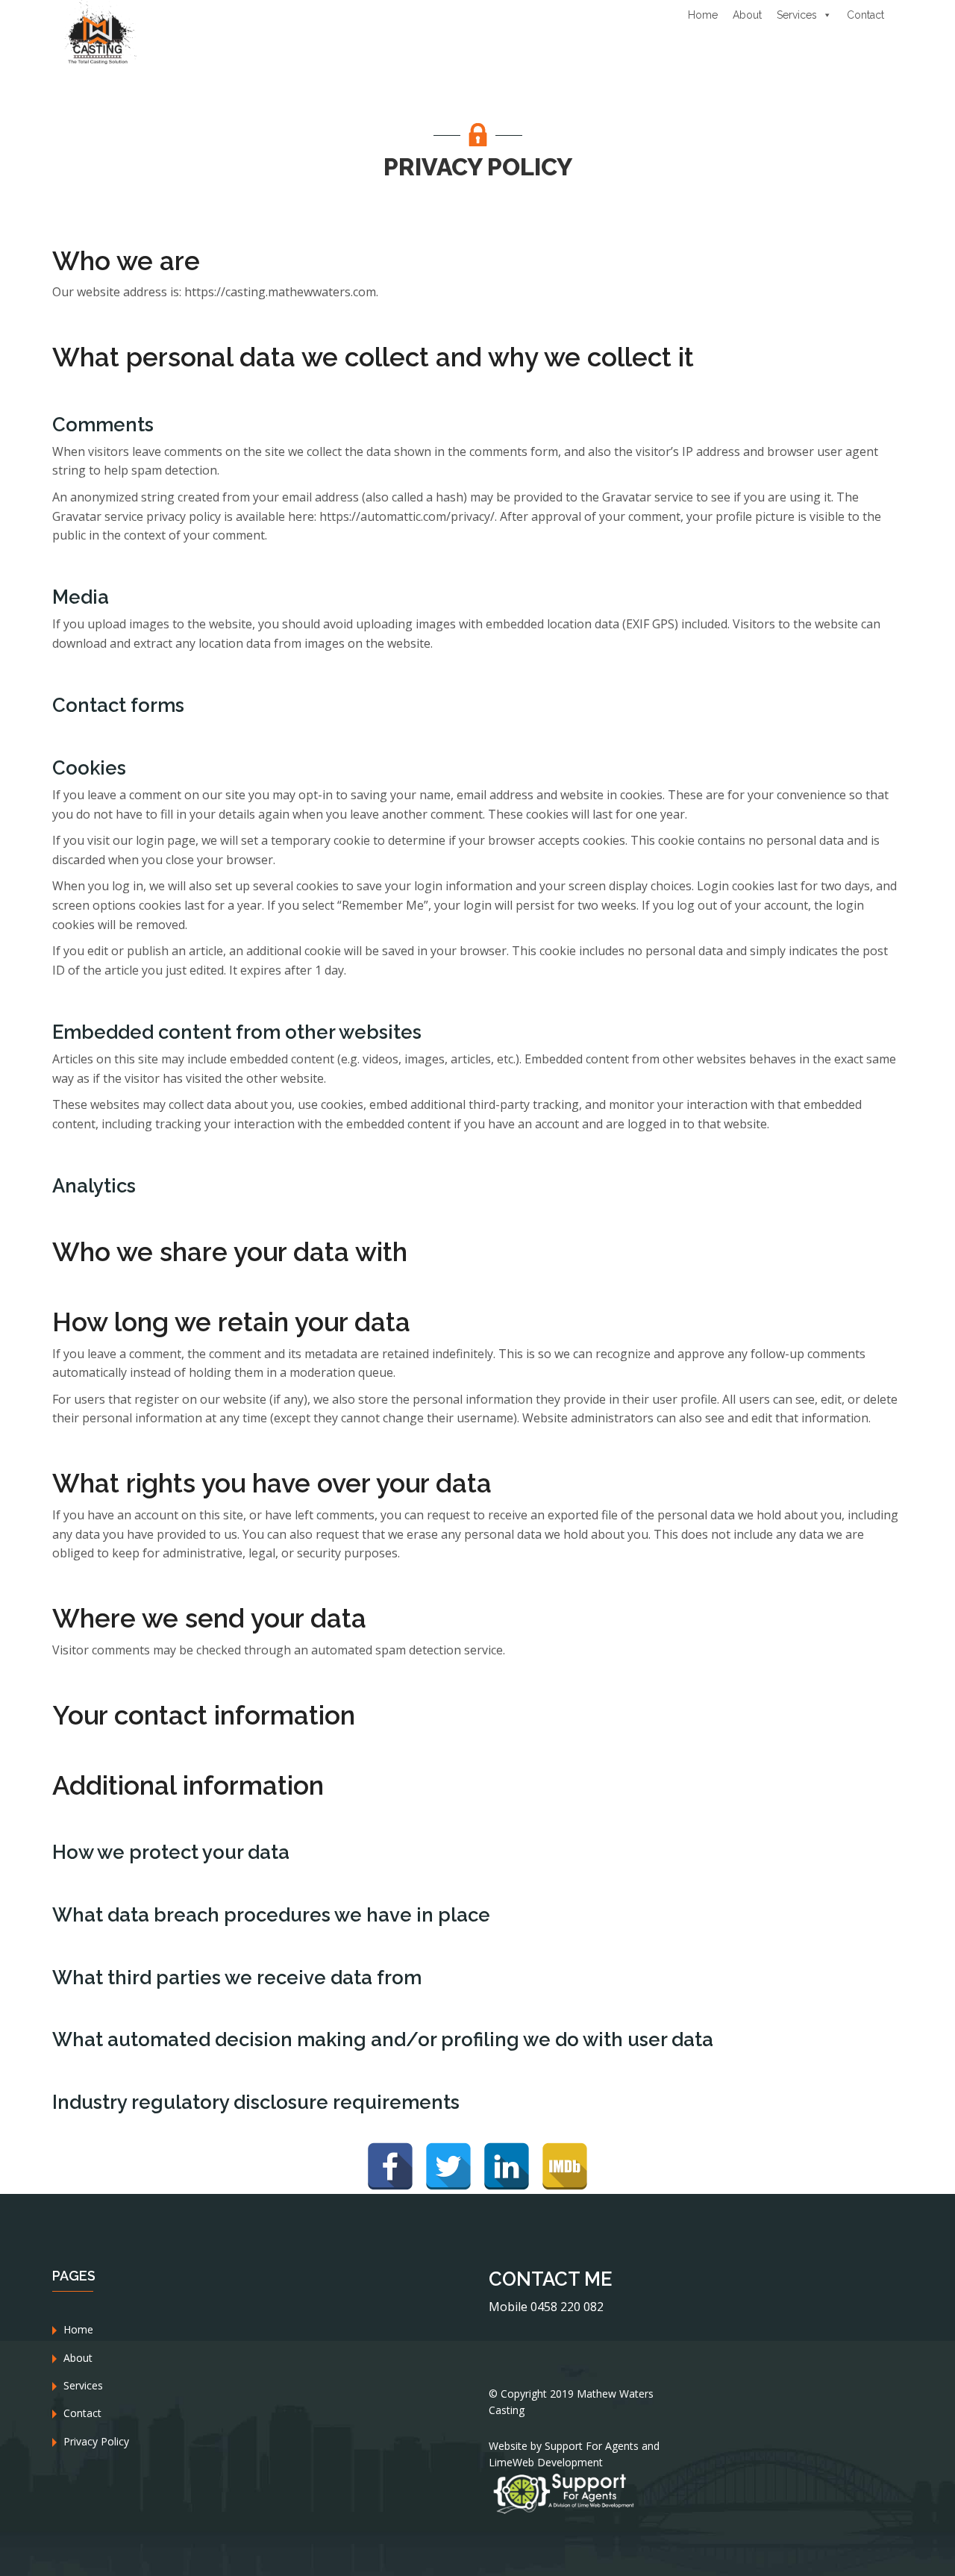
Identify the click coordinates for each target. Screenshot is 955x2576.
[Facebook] (390, 2166)
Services (797, 15)
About (747, 15)
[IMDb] (565, 2166)
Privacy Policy (96, 2441)
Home (703, 15)
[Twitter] (448, 2166)
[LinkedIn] (507, 2166)
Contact (865, 15)
